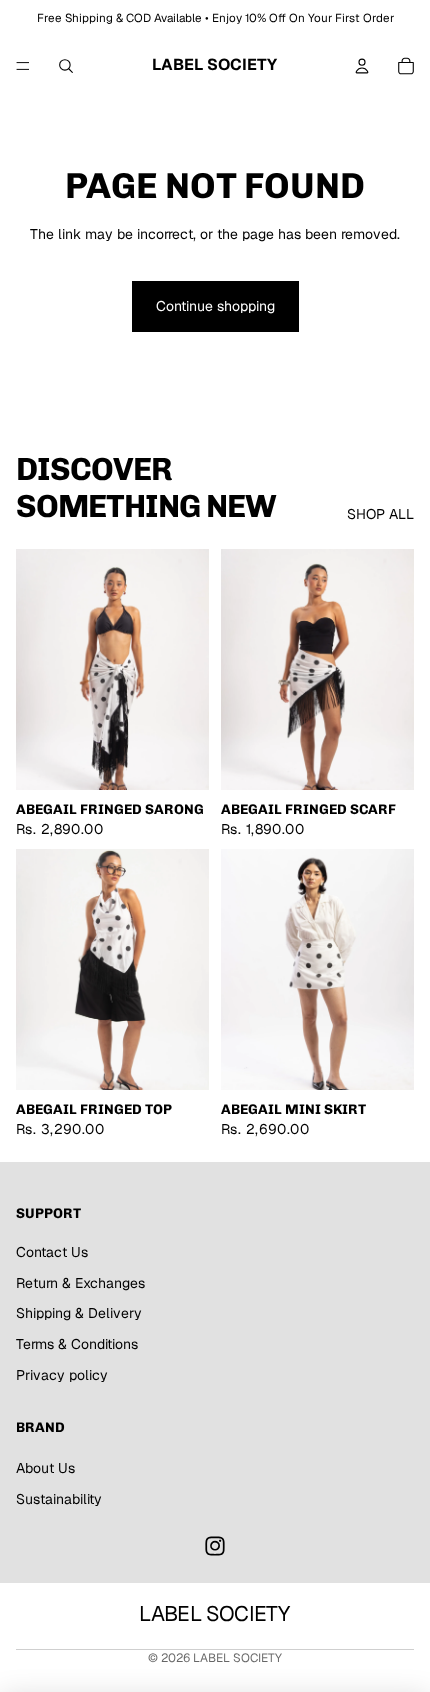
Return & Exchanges (80, 1283)
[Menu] (23, 66)
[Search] (66, 66)
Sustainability (59, 1499)
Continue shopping (215, 306)
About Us (45, 1468)
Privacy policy (62, 1375)
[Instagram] (215, 1546)
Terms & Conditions (77, 1344)
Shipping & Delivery (79, 1313)
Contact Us (52, 1252)
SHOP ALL (380, 514)
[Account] (362, 66)
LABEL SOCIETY (237, 1658)
